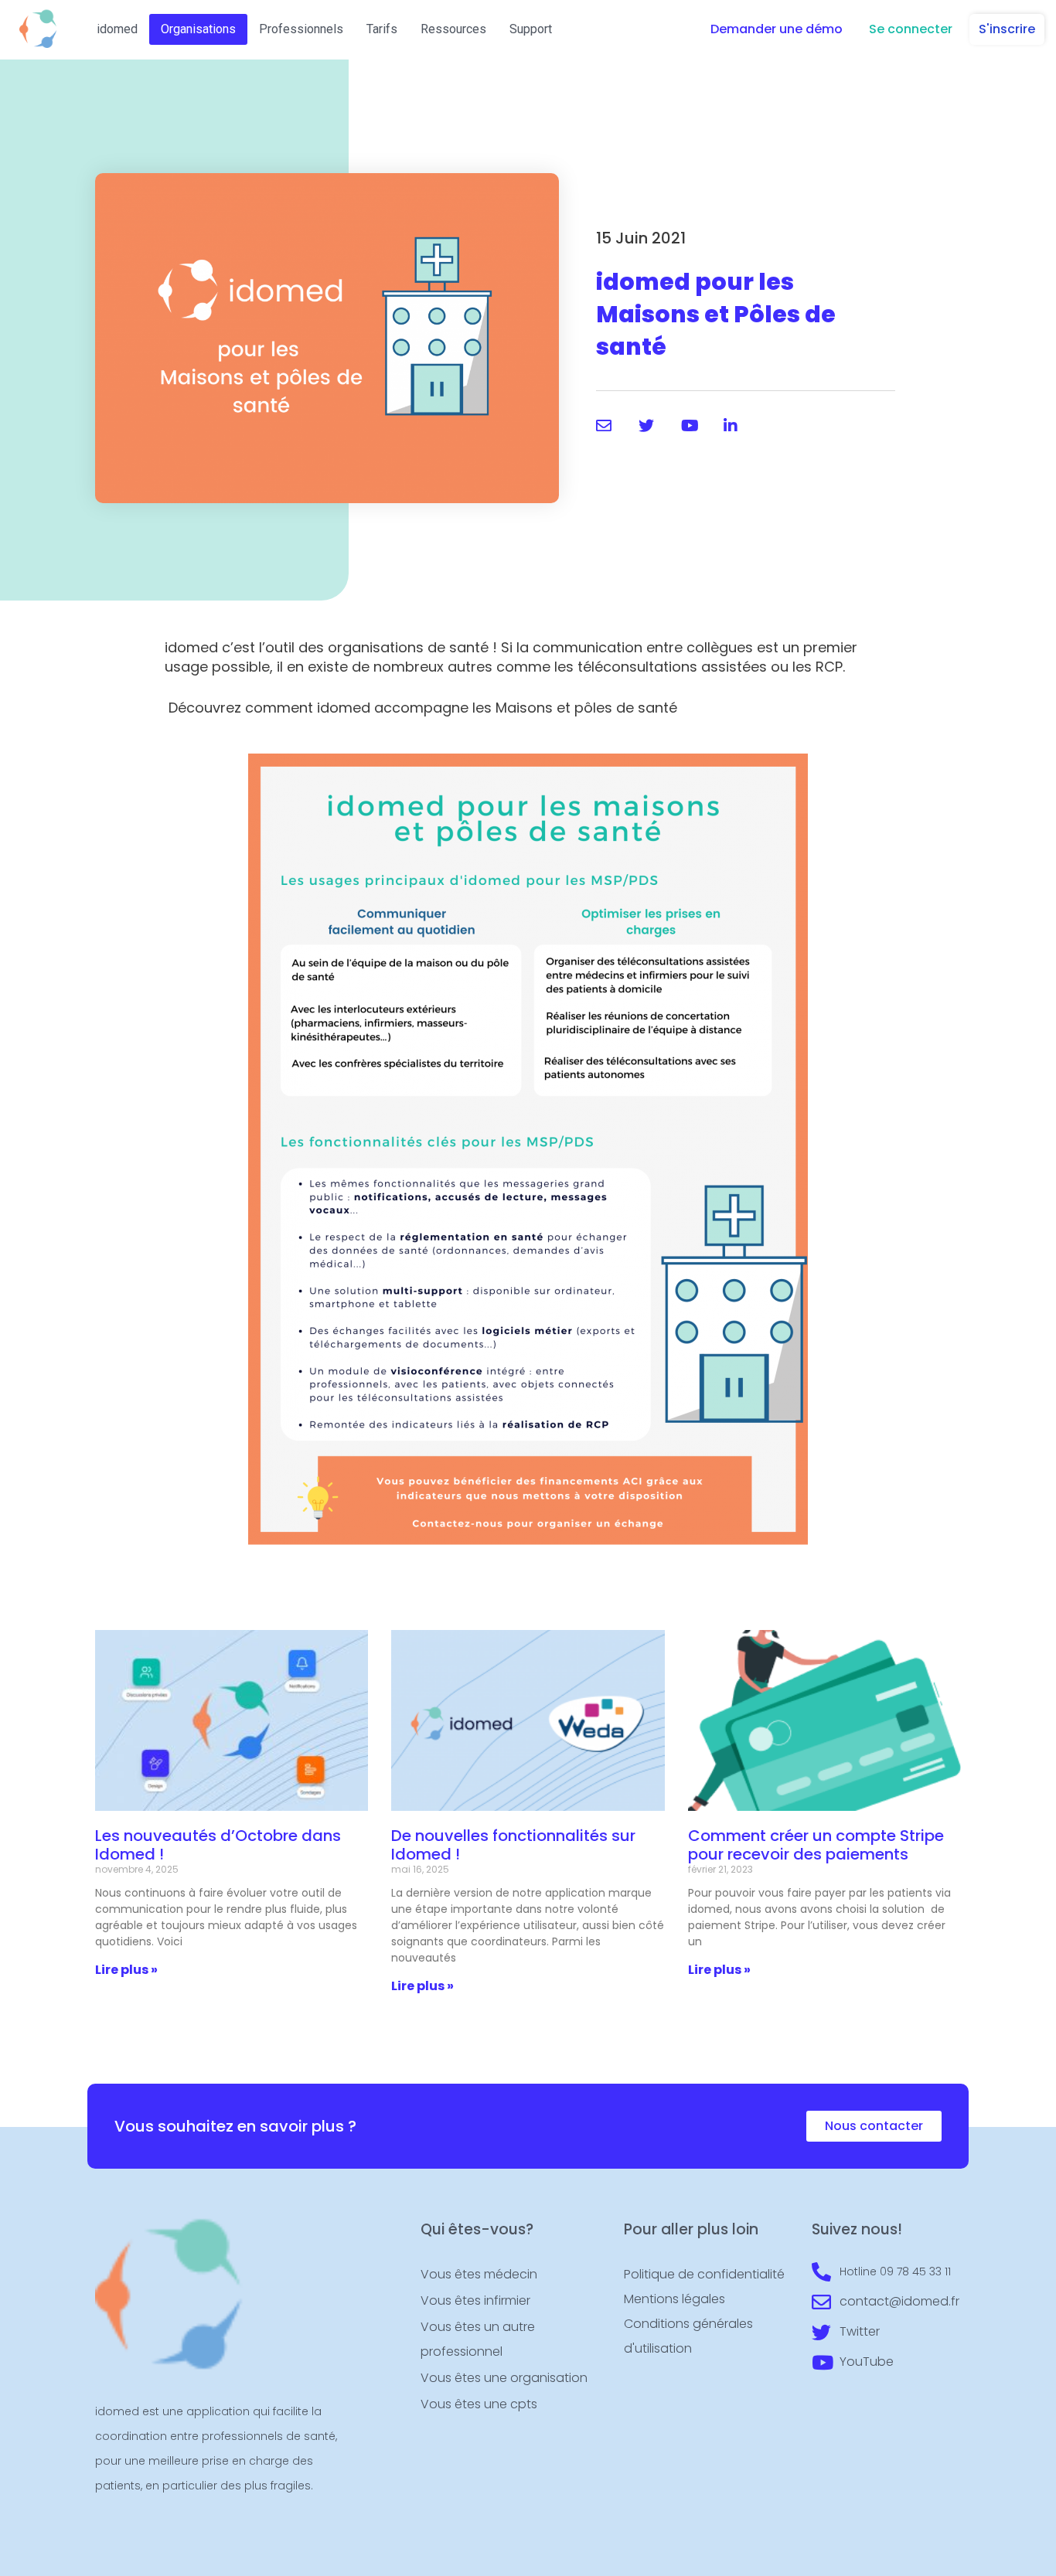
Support (531, 29)
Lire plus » (126, 1970)
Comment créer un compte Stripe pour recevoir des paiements (816, 1845)
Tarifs (382, 29)
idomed (117, 29)
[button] (777, 29)
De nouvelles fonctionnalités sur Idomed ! (513, 1845)
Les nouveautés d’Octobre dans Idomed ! (218, 1845)
